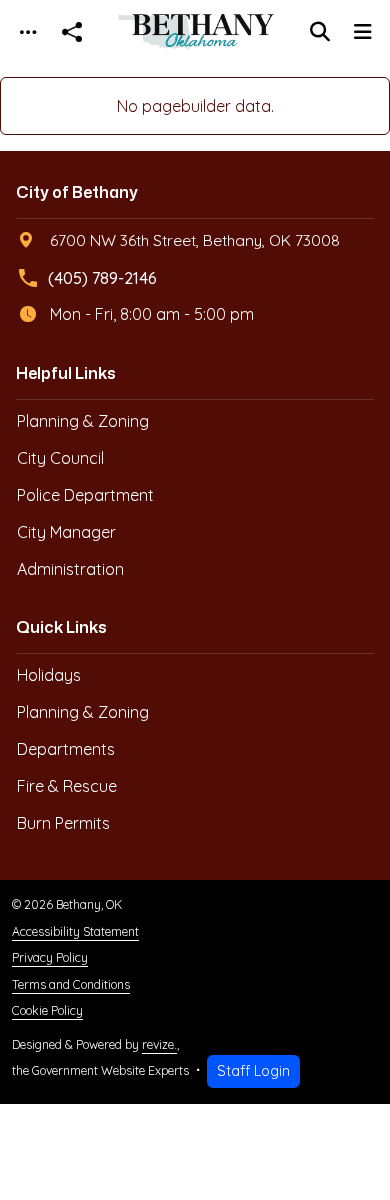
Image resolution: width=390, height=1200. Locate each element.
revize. (159, 1044)
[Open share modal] (72, 32)
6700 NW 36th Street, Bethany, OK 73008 (195, 240)
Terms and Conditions (71, 984)
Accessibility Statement (75, 931)
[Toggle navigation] (28, 32)
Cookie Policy (47, 1010)
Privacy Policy (50, 957)
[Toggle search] (320, 32)
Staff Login (253, 1071)
